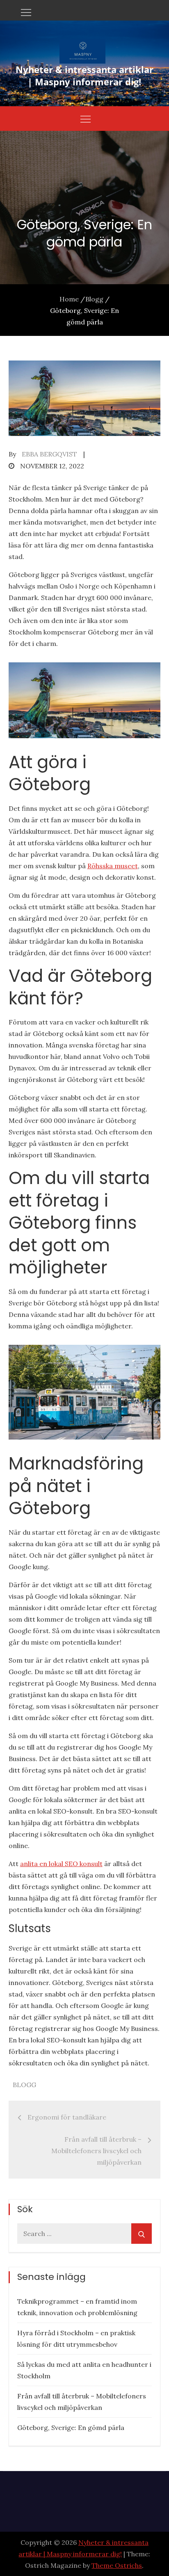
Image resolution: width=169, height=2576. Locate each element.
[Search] (142, 2234)
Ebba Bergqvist (49, 454)
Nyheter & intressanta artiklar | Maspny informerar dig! (84, 75)
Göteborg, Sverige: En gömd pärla (71, 2428)
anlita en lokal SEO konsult (61, 1864)
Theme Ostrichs (117, 2565)
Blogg (24, 2085)
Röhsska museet (113, 866)
